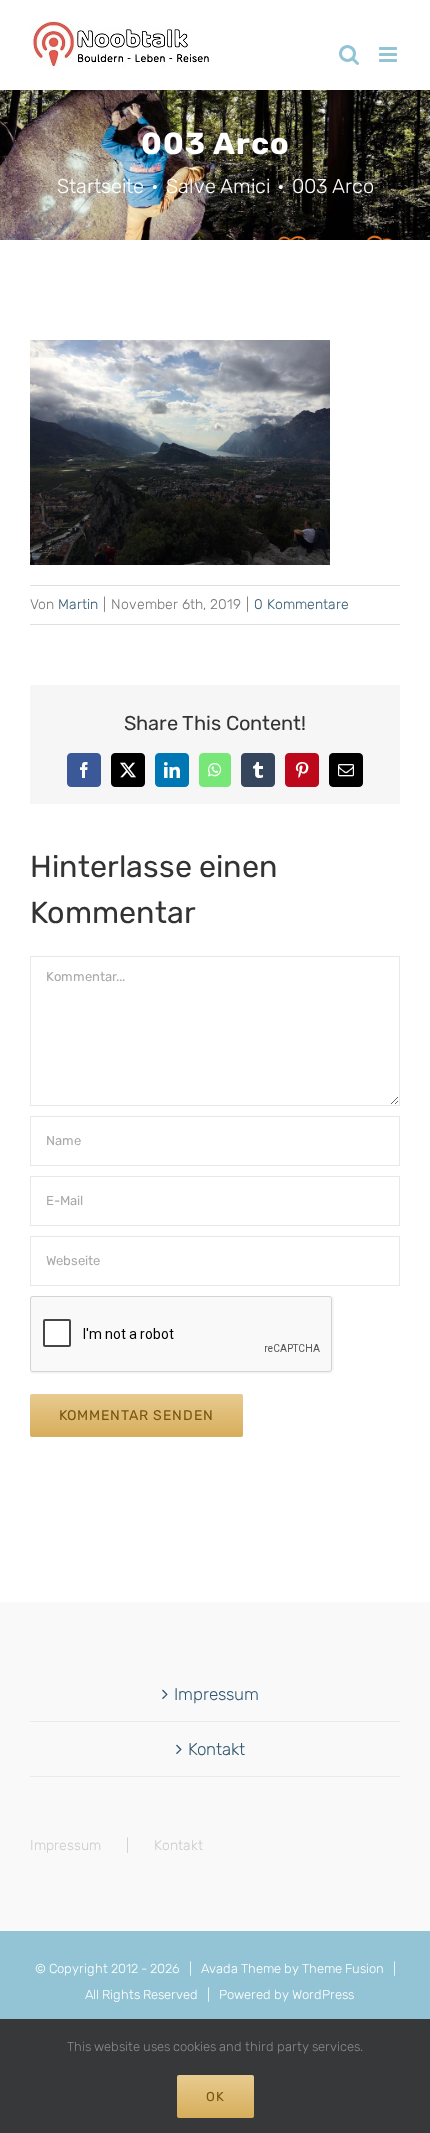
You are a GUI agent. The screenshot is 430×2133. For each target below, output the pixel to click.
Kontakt (216, 1749)
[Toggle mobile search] (349, 54)
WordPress (323, 1994)
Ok (215, 2096)
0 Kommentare (301, 604)
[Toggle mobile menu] (389, 54)
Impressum (216, 1694)
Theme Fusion (343, 1968)
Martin (78, 604)
